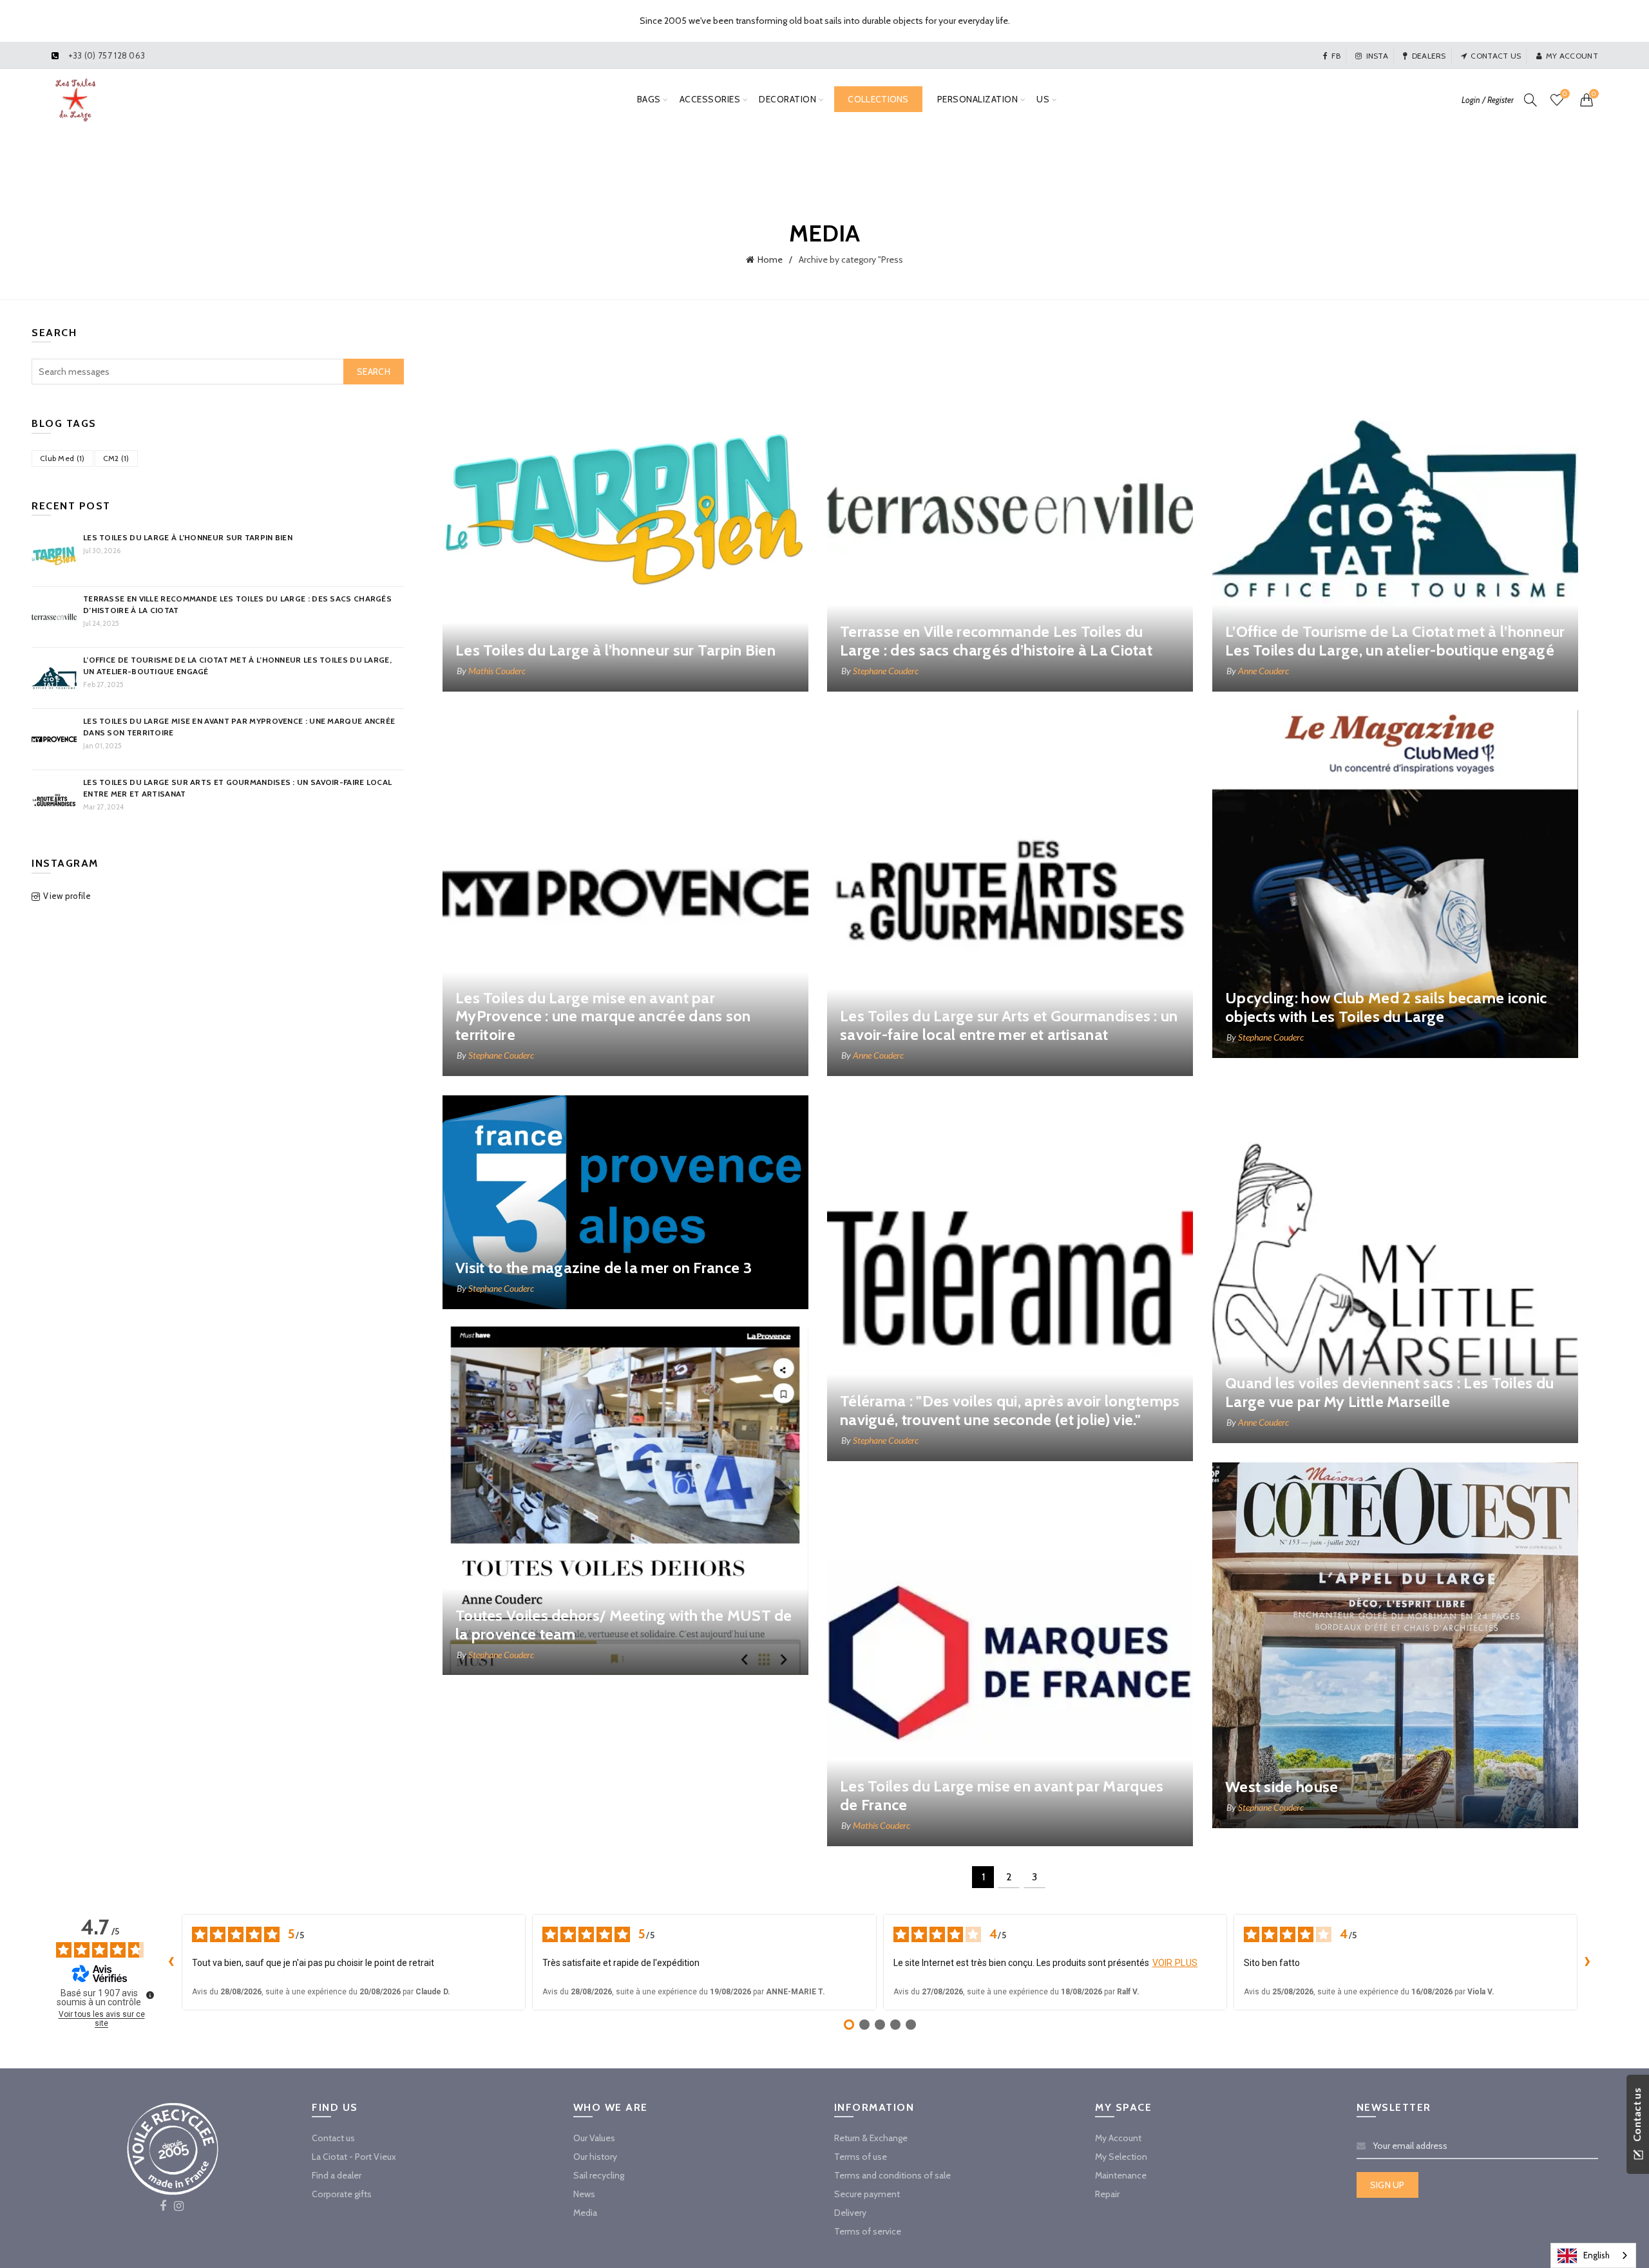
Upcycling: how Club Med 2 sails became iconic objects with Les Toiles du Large (1386, 1007)
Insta (1377, 56)
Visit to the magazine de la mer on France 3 (604, 1268)
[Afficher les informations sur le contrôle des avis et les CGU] (150, 1995)
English (1597, 2255)
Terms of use (861, 2157)
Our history (595, 2157)
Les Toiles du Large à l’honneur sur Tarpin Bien (615, 650)
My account (1572, 56)
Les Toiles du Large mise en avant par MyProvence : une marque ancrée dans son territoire (603, 1016)
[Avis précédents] (171, 1962)
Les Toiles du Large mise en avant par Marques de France (1002, 1795)
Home (770, 260)
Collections (878, 99)
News (584, 2194)
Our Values (594, 2138)
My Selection (1121, 2157)
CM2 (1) (116, 458)
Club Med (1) (62, 458)
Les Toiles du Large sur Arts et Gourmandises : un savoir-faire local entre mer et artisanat (1009, 1025)
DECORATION (787, 99)
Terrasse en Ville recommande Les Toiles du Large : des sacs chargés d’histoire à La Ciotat (996, 641)
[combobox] (1593, 2255)
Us (1043, 99)
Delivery (850, 2213)
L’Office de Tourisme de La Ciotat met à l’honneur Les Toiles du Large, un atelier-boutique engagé (1395, 641)
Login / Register (1488, 100)
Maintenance (1121, 2175)
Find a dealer (337, 2175)
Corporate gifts (342, 2194)
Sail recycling (599, 2175)
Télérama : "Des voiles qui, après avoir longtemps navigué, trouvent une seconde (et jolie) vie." (1010, 1410)
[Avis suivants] (1588, 1962)
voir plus (1175, 1963)
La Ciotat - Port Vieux (354, 2157)
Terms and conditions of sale (892, 2175)
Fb (1336, 56)
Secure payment (867, 2194)
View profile (67, 896)
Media (585, 2213)
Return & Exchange (871, 2138)
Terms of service (868, 2231)
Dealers (1429, 56)
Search (374, 372)
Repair (1107, 2194)
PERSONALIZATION (978, 99)
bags (649, 99)
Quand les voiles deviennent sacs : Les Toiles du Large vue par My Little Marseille (1389, 1392)
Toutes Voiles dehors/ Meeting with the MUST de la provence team (624, 1625)
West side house (1282, 1787)
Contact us (1496, 56)
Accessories (710, 99)
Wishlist (1565, 94)
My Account (1118, 2138)
